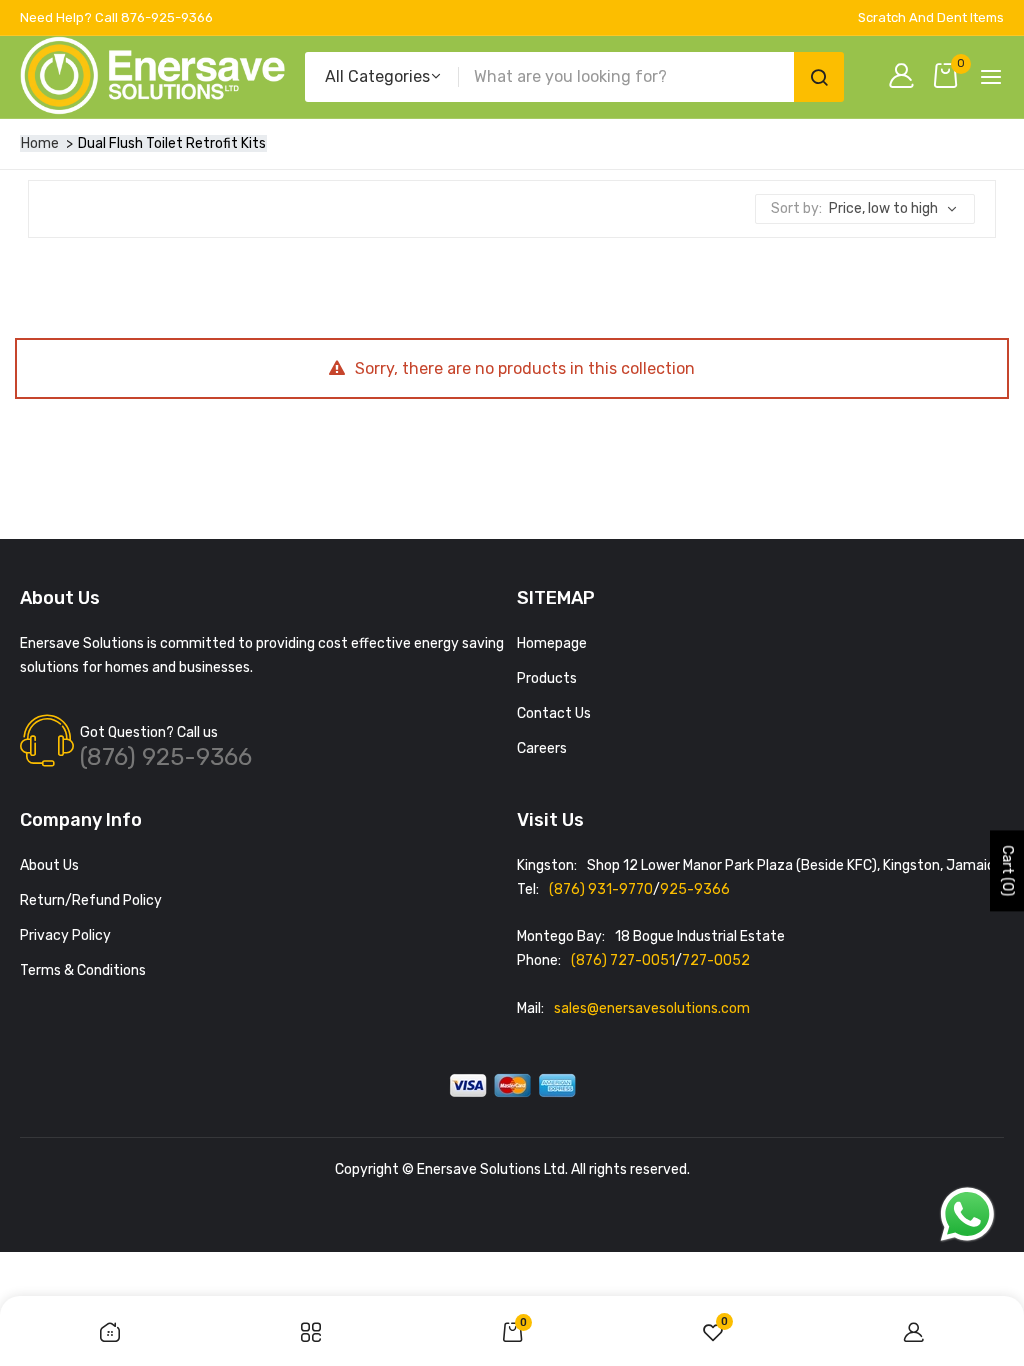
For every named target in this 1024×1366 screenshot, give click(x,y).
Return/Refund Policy (91, 900)
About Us (49, 865)
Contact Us (554, 713)
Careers (542, 748)
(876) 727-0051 (623, 960)
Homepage (552, 643)
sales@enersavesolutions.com (652, 1008)
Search (819, 77)
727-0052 (716, 960)
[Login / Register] (906, 77)
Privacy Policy (65, 935)
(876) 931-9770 (601, 889)
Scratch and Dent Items (931, 17)
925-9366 (695, 889)
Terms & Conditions (83, 970)
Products (547, 678)
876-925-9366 (167, 17)
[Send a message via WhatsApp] (967, 1214)
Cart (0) (1007, 871)
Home (40, 143)
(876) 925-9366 (166, 757)
